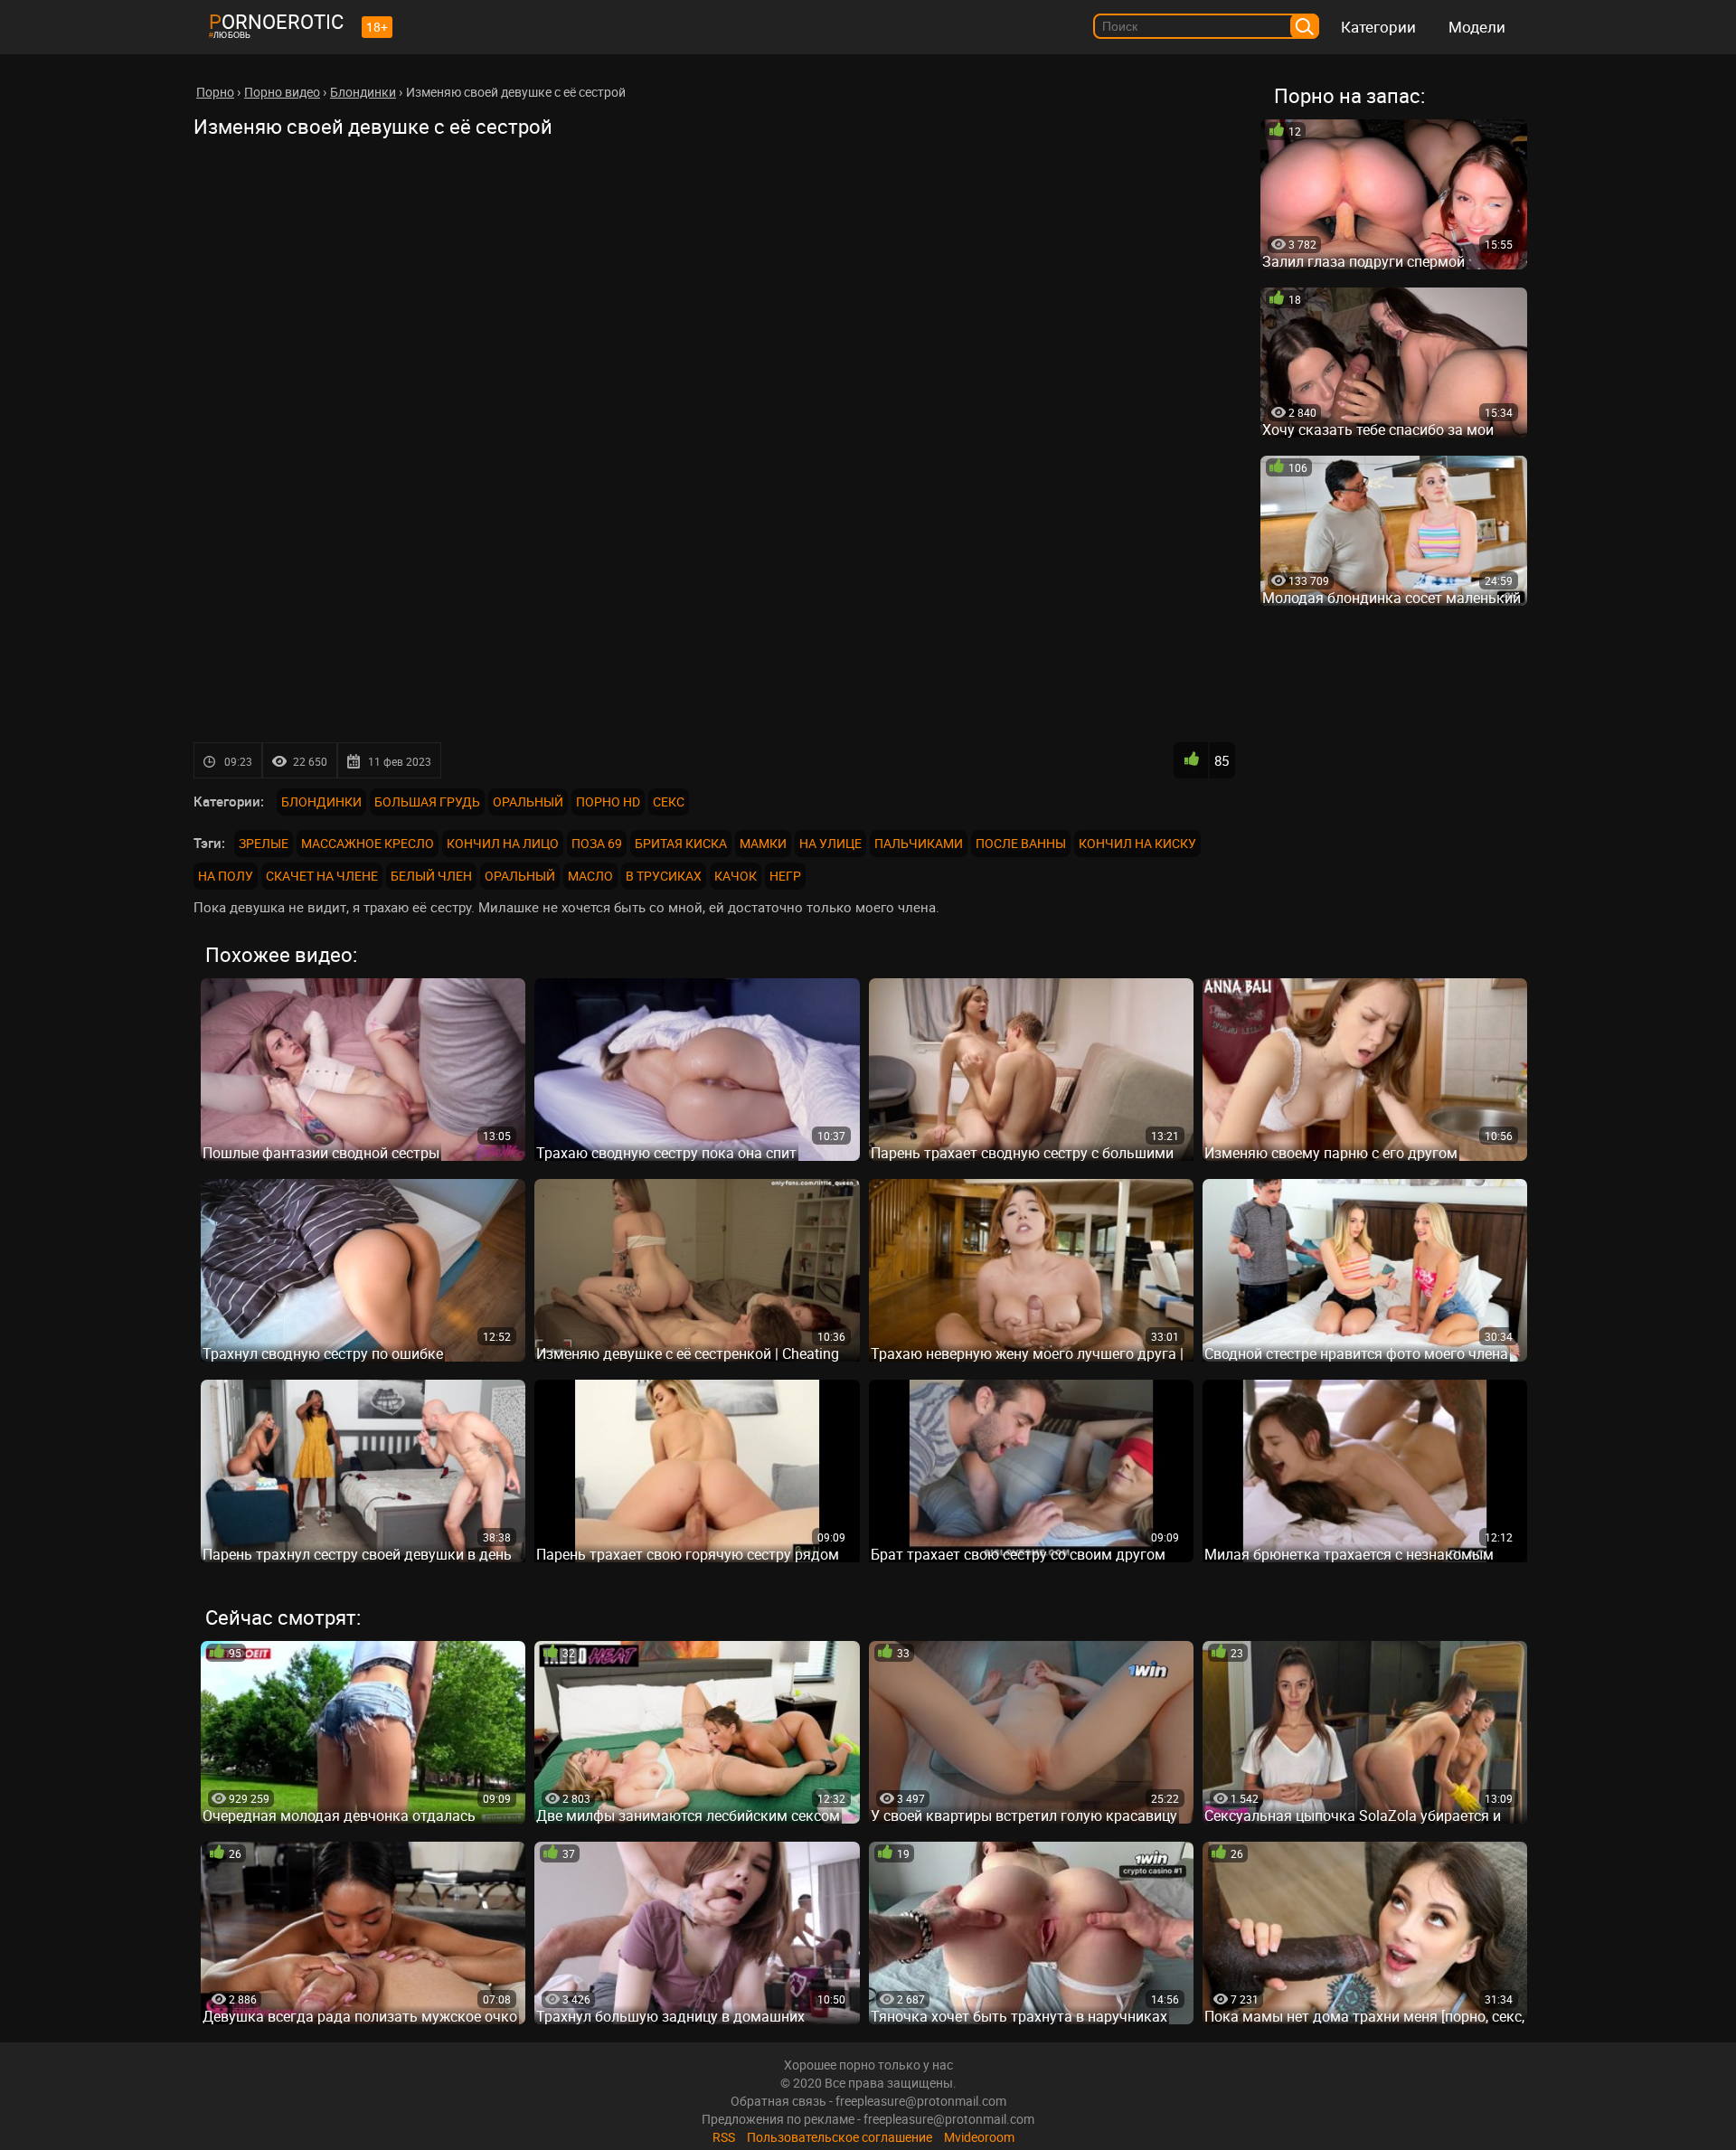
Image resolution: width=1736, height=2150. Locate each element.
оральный (520, 876)
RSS (724, 2137)
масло (590, 876)
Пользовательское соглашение (840, 2137)
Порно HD (608, 802)
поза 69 (597, 843)
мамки (763, 843)
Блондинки (321, 802)
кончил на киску (1137, 843)
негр (785, 876)
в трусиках (664, 876)
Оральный (528, 802)
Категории (1378, 27)
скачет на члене (322, 876)
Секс (669, 802)
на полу (226, 876)
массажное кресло (368, 843)
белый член (431, 876)
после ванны (1021, 843)
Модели (1477, 27)
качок (736, 876)
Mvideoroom (979, 2137)
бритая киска (681, 843)
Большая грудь (427, 802)
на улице (830, 843)
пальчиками (919, 843)
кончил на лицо (503, 843)
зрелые (264, 843)
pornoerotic (276, 21)
